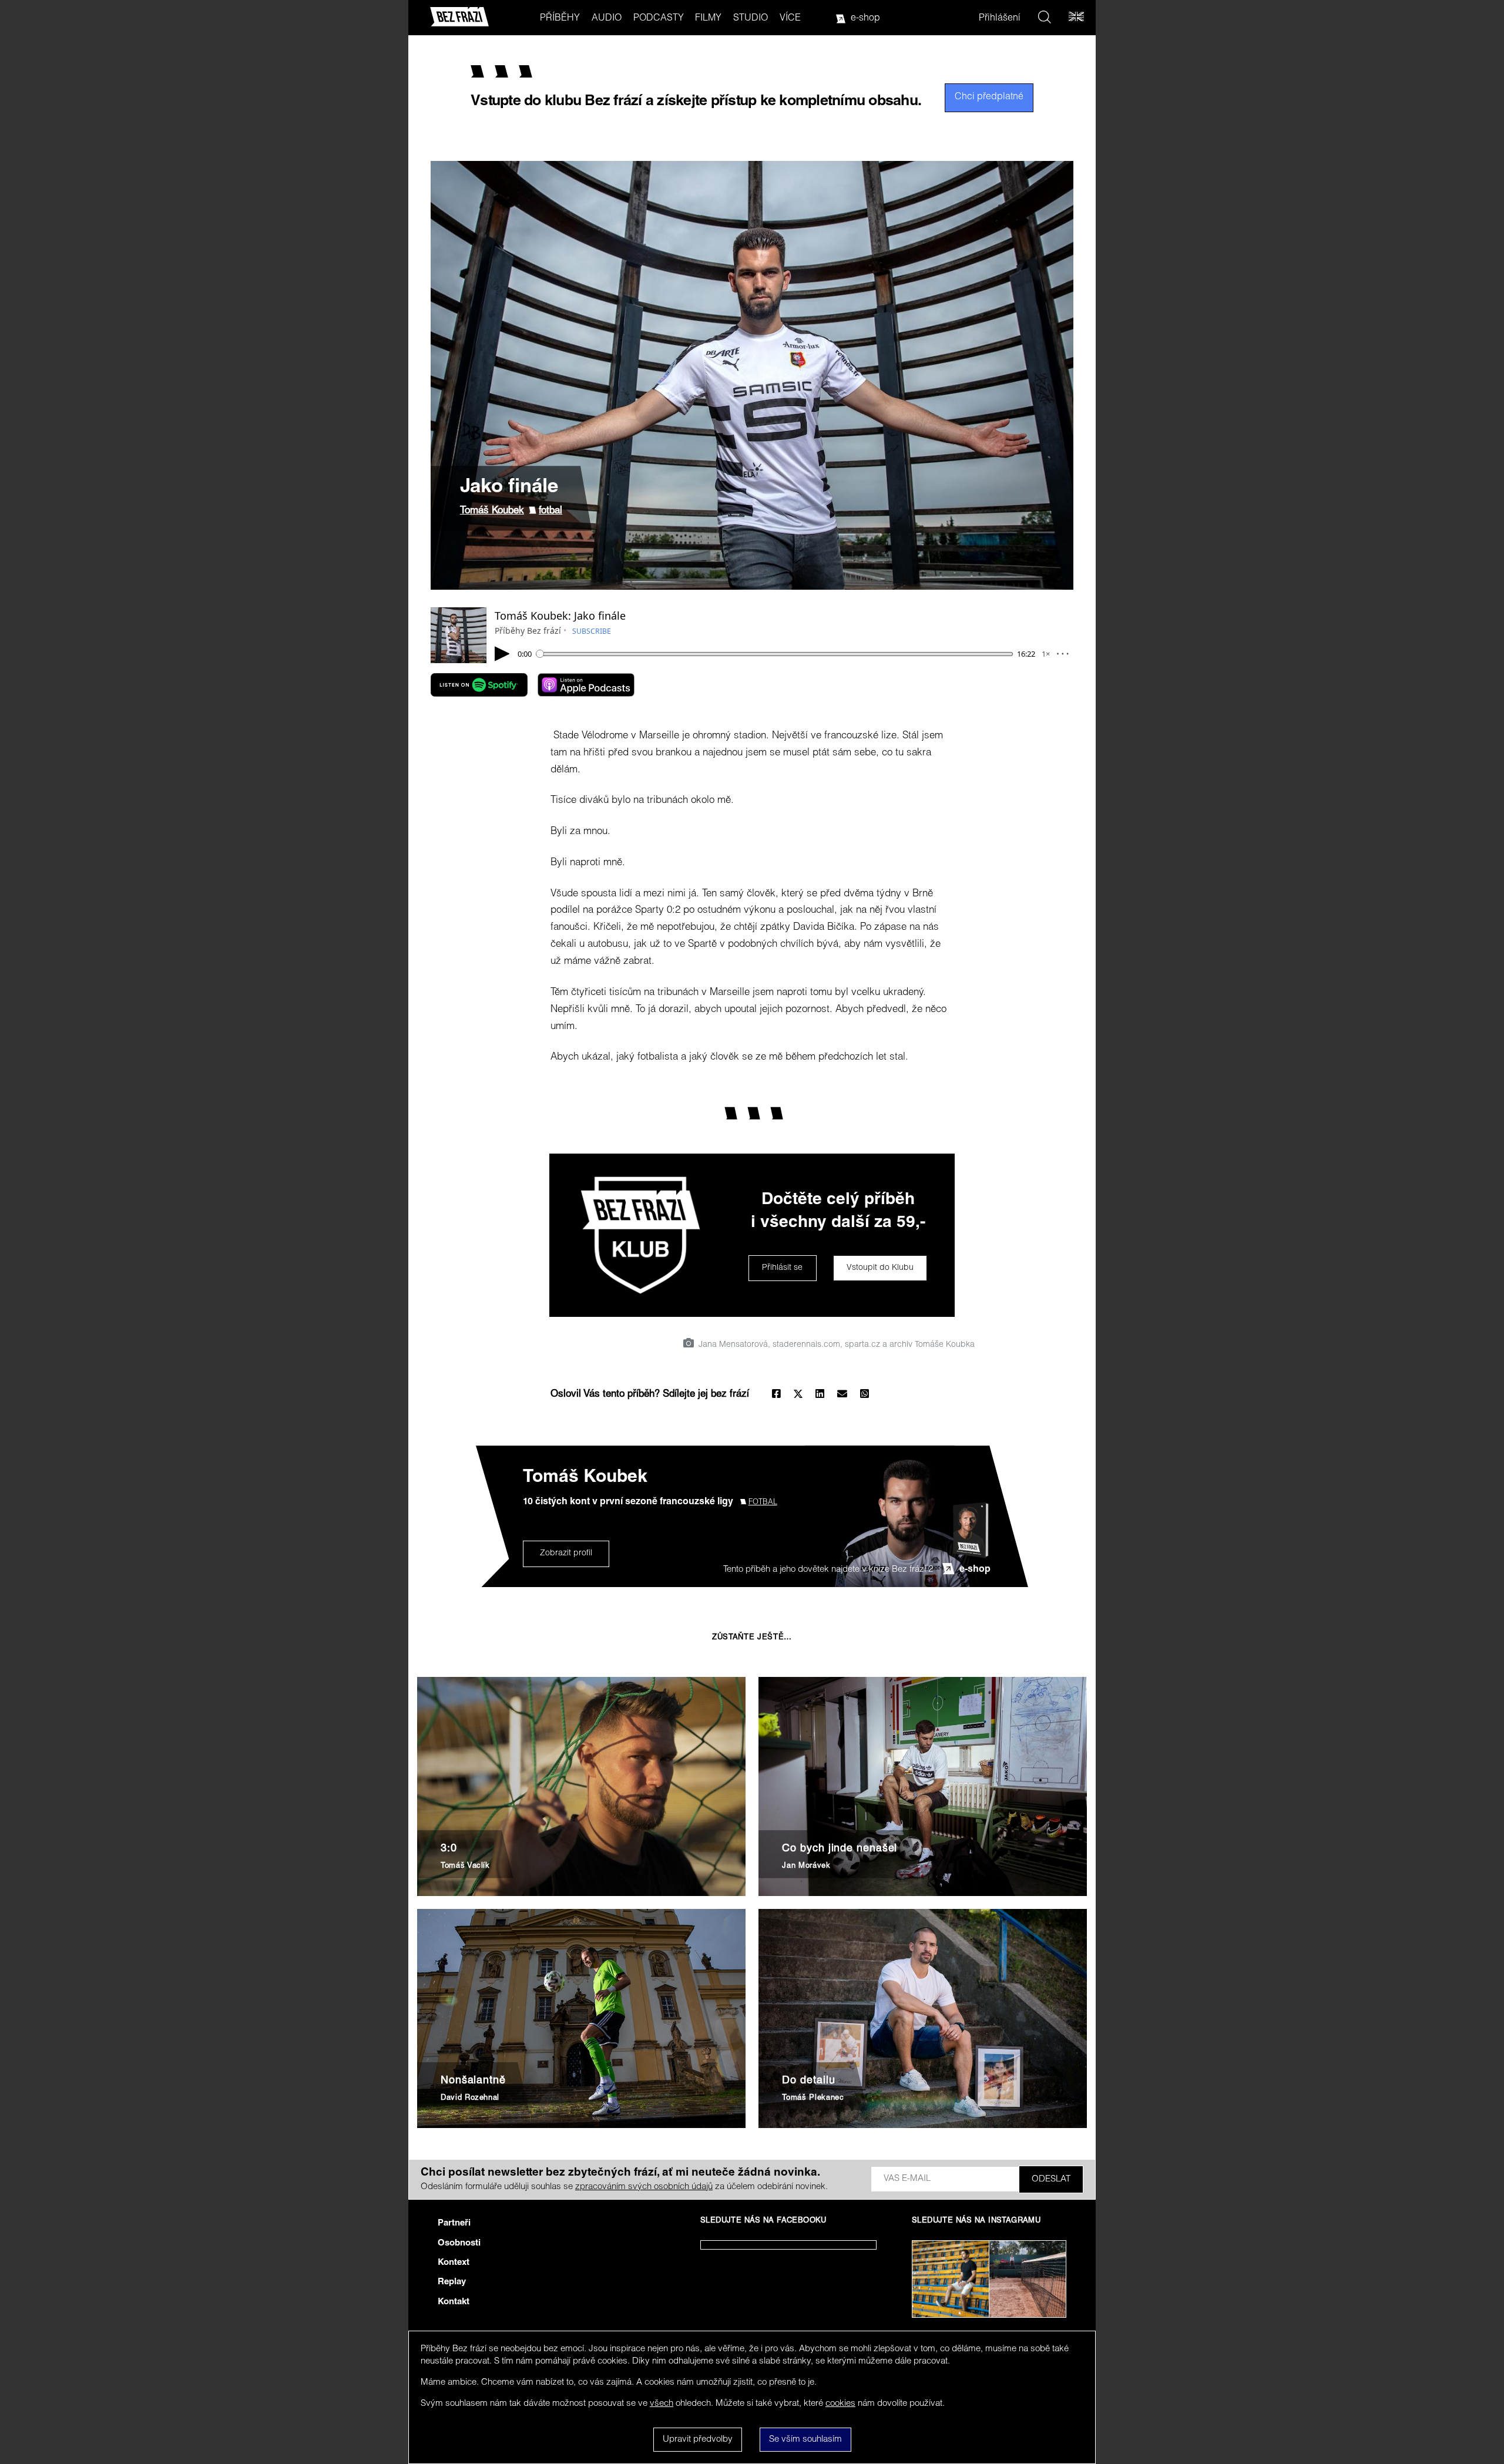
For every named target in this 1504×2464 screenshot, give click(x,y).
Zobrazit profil (566, 1554)
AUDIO (607, 19)
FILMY (708, 19)
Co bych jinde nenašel (840, 1849)
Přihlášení (1000, 19)
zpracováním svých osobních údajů (644, 2187)
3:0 (449, 1849)
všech (662, 2404)
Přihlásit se (782, 1268)
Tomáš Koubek (492, 511)
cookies (840, 2404)
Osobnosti (459, 2243)
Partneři (454, 2223)
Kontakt (454, 2302)
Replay (452, 2282)
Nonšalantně (473, 2081)
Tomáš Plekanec (813, 2098)
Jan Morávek (806, 1866)
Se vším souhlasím (805, 2440)
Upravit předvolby (698, 2440)
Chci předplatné (989, 98)
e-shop (865, 19)
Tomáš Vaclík (465, 1866)
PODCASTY (659, 19)
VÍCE (790, 19)
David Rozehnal (470, 2098)
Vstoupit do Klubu (880, 1268)
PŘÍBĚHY (560, 19)
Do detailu (808, 2081)
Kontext (454, 2263)
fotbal (550, 511)
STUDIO (751, 19)
